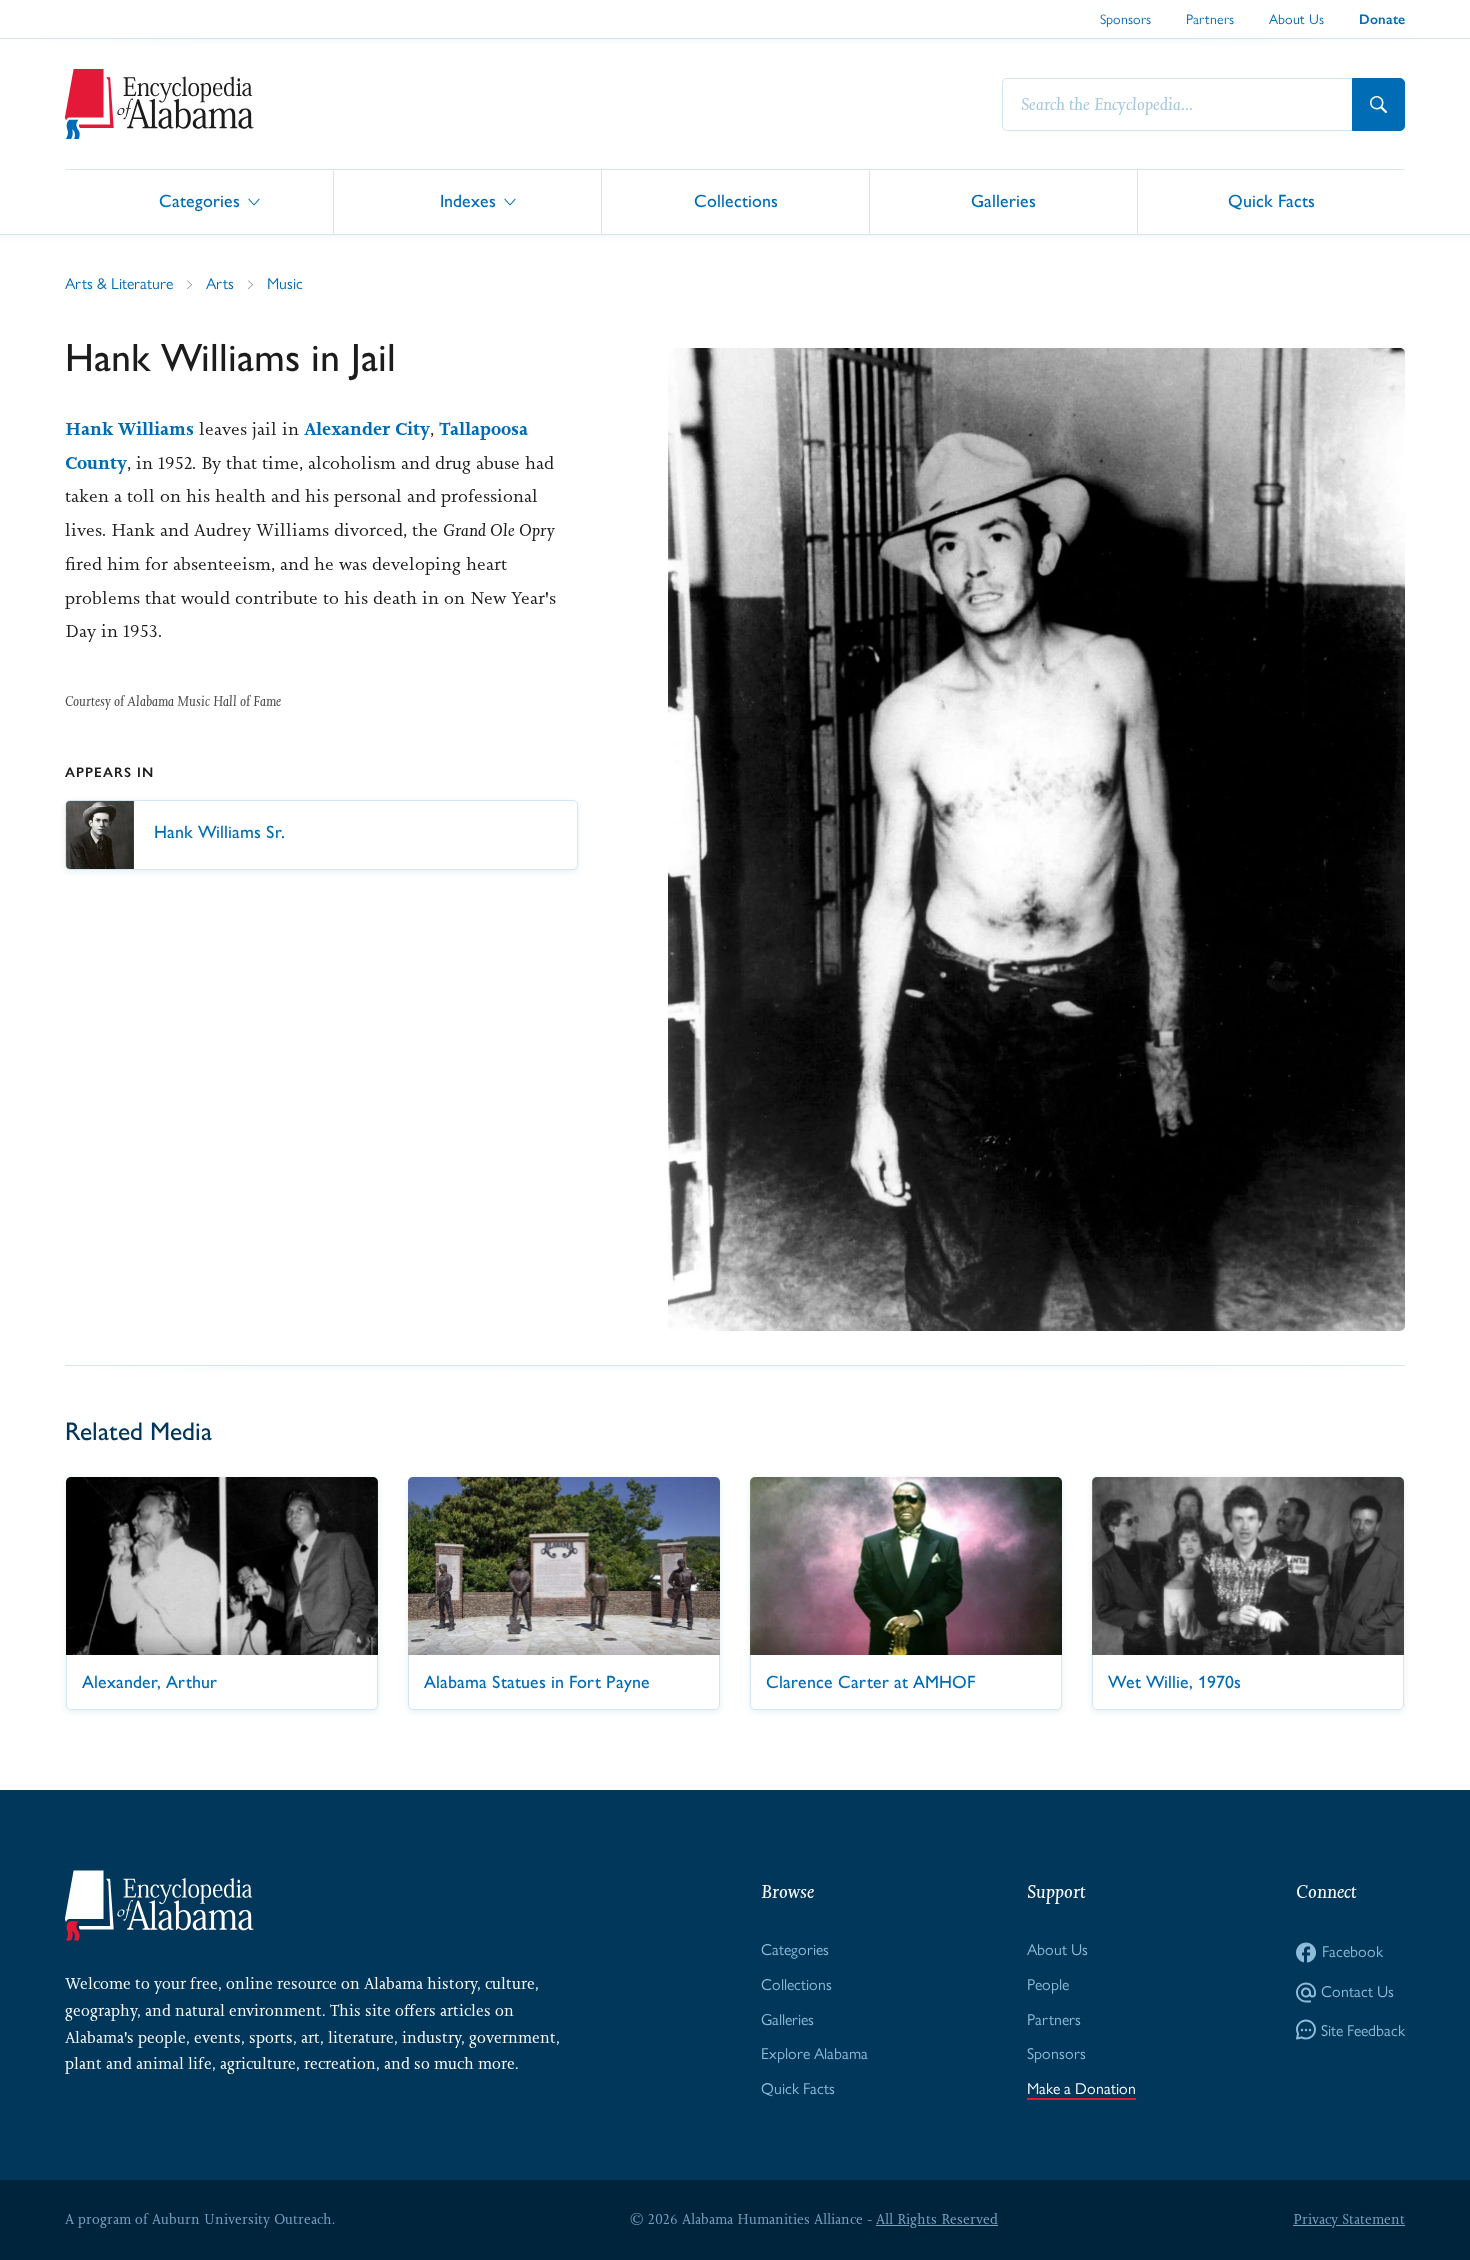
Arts (220, 283)
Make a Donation (1081, 2088)
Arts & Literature (119, 283)
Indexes (468, 200)
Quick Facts (1271, 200)
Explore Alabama (814, 2053)
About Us (1296, 19)
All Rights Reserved (937, 2219)
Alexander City (367, 429)
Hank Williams (129, 429)
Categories (199, 200)
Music (285, 283)
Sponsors (1125, 19)
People (1048, 1984)
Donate (1382, 19)
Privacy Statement (1349, 2219)
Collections (736, 200)
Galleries (1003, 200)
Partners (1210, 19)
